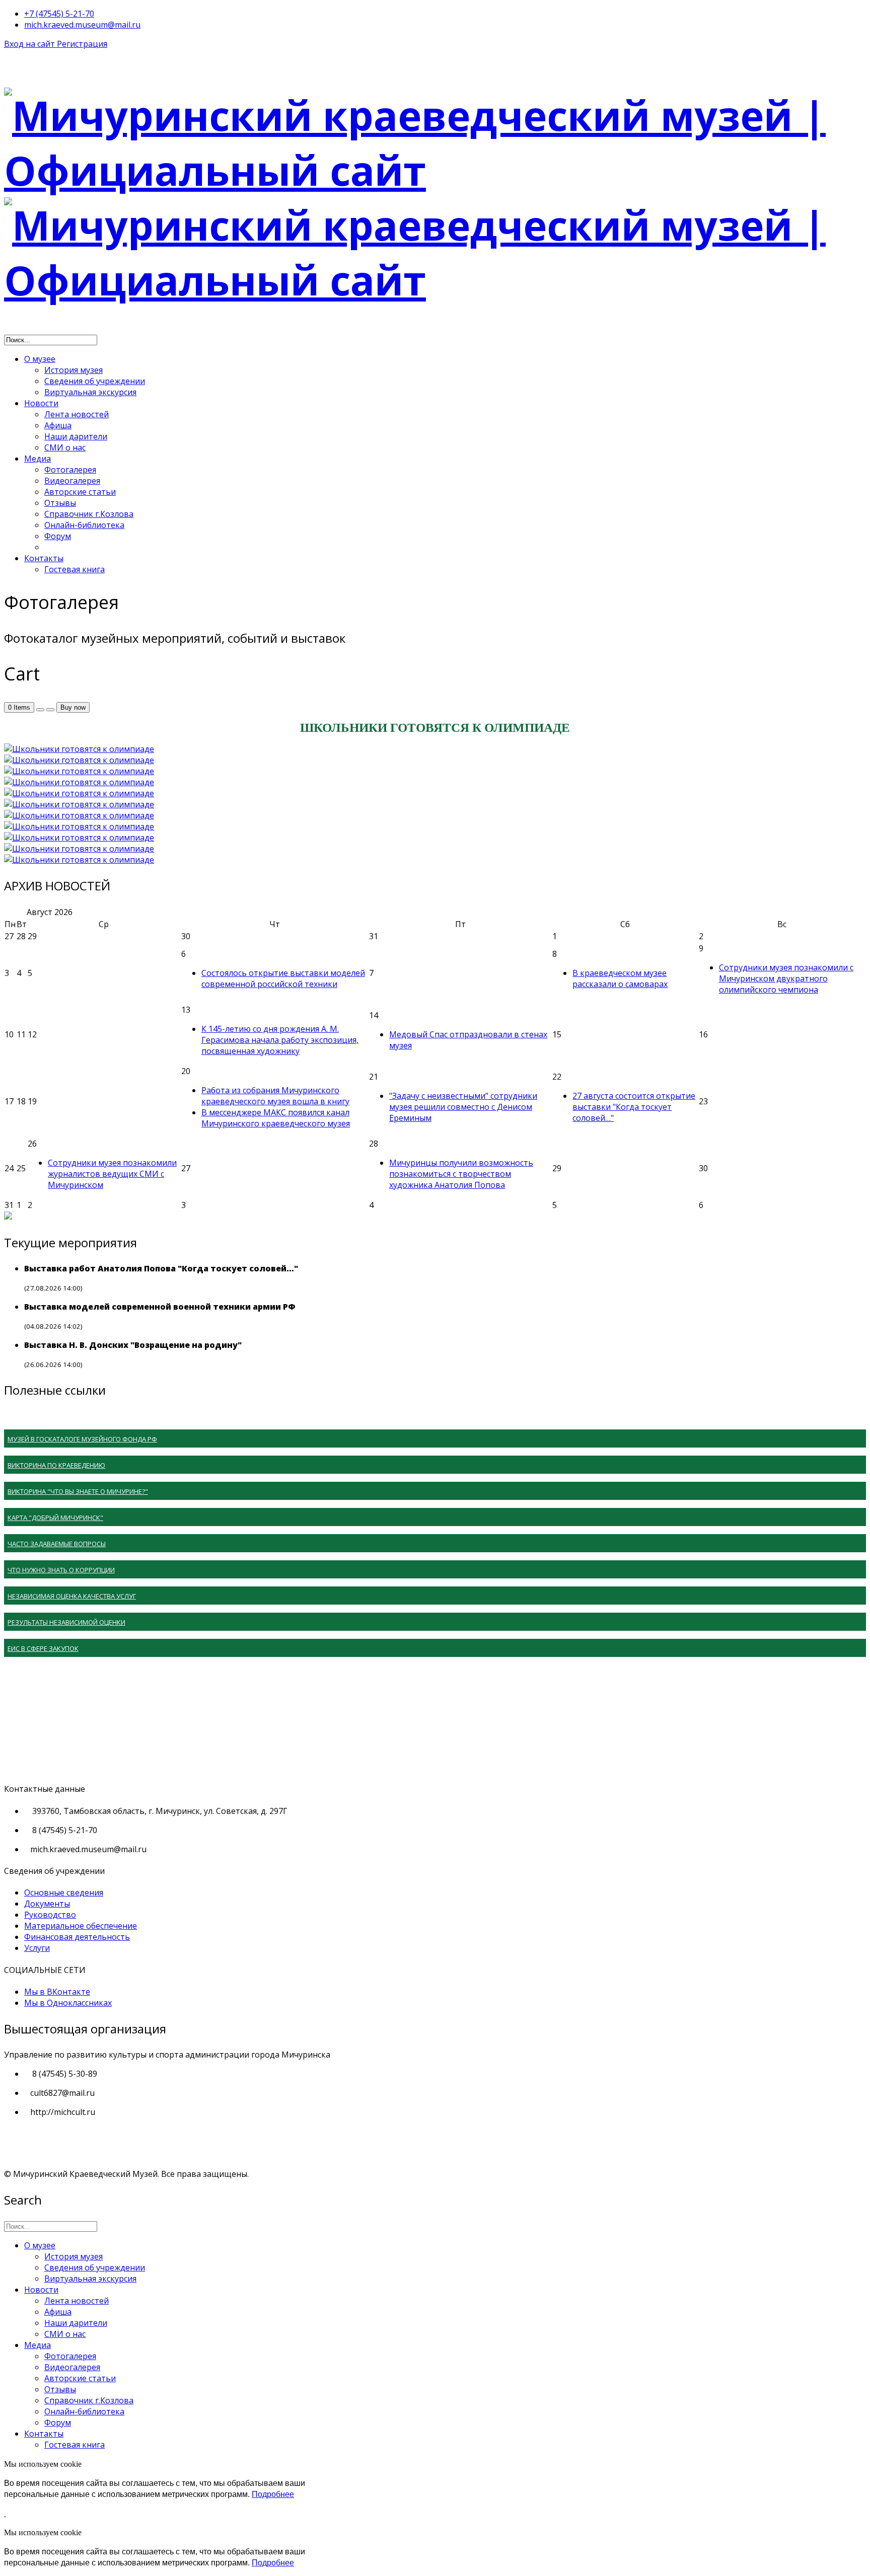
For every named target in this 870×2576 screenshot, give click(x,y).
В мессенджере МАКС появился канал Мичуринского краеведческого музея (276, 1118)
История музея (74, 370)
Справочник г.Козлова (89, 514)
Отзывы (60, 503)
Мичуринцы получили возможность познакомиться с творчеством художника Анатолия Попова (461, 1174)
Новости (41, 403)
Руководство (50, 1915)
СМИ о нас (65, 447)
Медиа (38, 459)
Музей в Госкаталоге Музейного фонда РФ (82, 1439)
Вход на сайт (30, 44)
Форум (58, 536)
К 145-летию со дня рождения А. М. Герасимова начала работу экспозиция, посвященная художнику (280, 1040)
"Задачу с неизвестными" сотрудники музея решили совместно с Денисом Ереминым (463, 1107)
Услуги (37, 1948)
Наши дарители (76, 436)
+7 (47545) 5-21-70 (59, 14)
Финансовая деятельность (77, 1937)
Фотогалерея (70, 470)
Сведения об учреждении (95, 381)
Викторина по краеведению (56, 1465)
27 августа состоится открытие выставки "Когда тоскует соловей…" (634, 1107)
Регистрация (82, 44)
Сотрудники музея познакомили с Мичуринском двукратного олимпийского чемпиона (786, 978)
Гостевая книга (75, 569)
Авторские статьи (80, 492)
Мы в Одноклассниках (68, 2003)
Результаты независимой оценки (66, 1622)
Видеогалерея (72, 481)
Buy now (73, 707)
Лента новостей (77, 414)
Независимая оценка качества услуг (72, 1596)
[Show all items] (40, 710)
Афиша (58, 425)
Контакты (44, 558)
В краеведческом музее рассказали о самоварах (620, 978)
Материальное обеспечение (81, 1926)
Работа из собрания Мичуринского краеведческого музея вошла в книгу (275, 1096)
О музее (40, 359)
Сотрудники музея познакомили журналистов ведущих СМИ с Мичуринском (112, 1174)
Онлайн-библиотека (84, 525)
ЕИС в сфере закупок (43, 1648)
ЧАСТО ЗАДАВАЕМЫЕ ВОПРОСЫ (57, 1544)
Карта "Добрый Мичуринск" (55, 1518)
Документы (47, 1904)
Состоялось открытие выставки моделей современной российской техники (283, 978)
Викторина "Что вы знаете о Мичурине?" (78, 1491)
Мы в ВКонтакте (57, 1992)
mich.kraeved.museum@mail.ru (82, 25)
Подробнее (273, 2494)
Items (19, 707)
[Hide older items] (50, 710)
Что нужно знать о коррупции (61, 1570)
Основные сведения (64, 1892)
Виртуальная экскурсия (90, 392)
